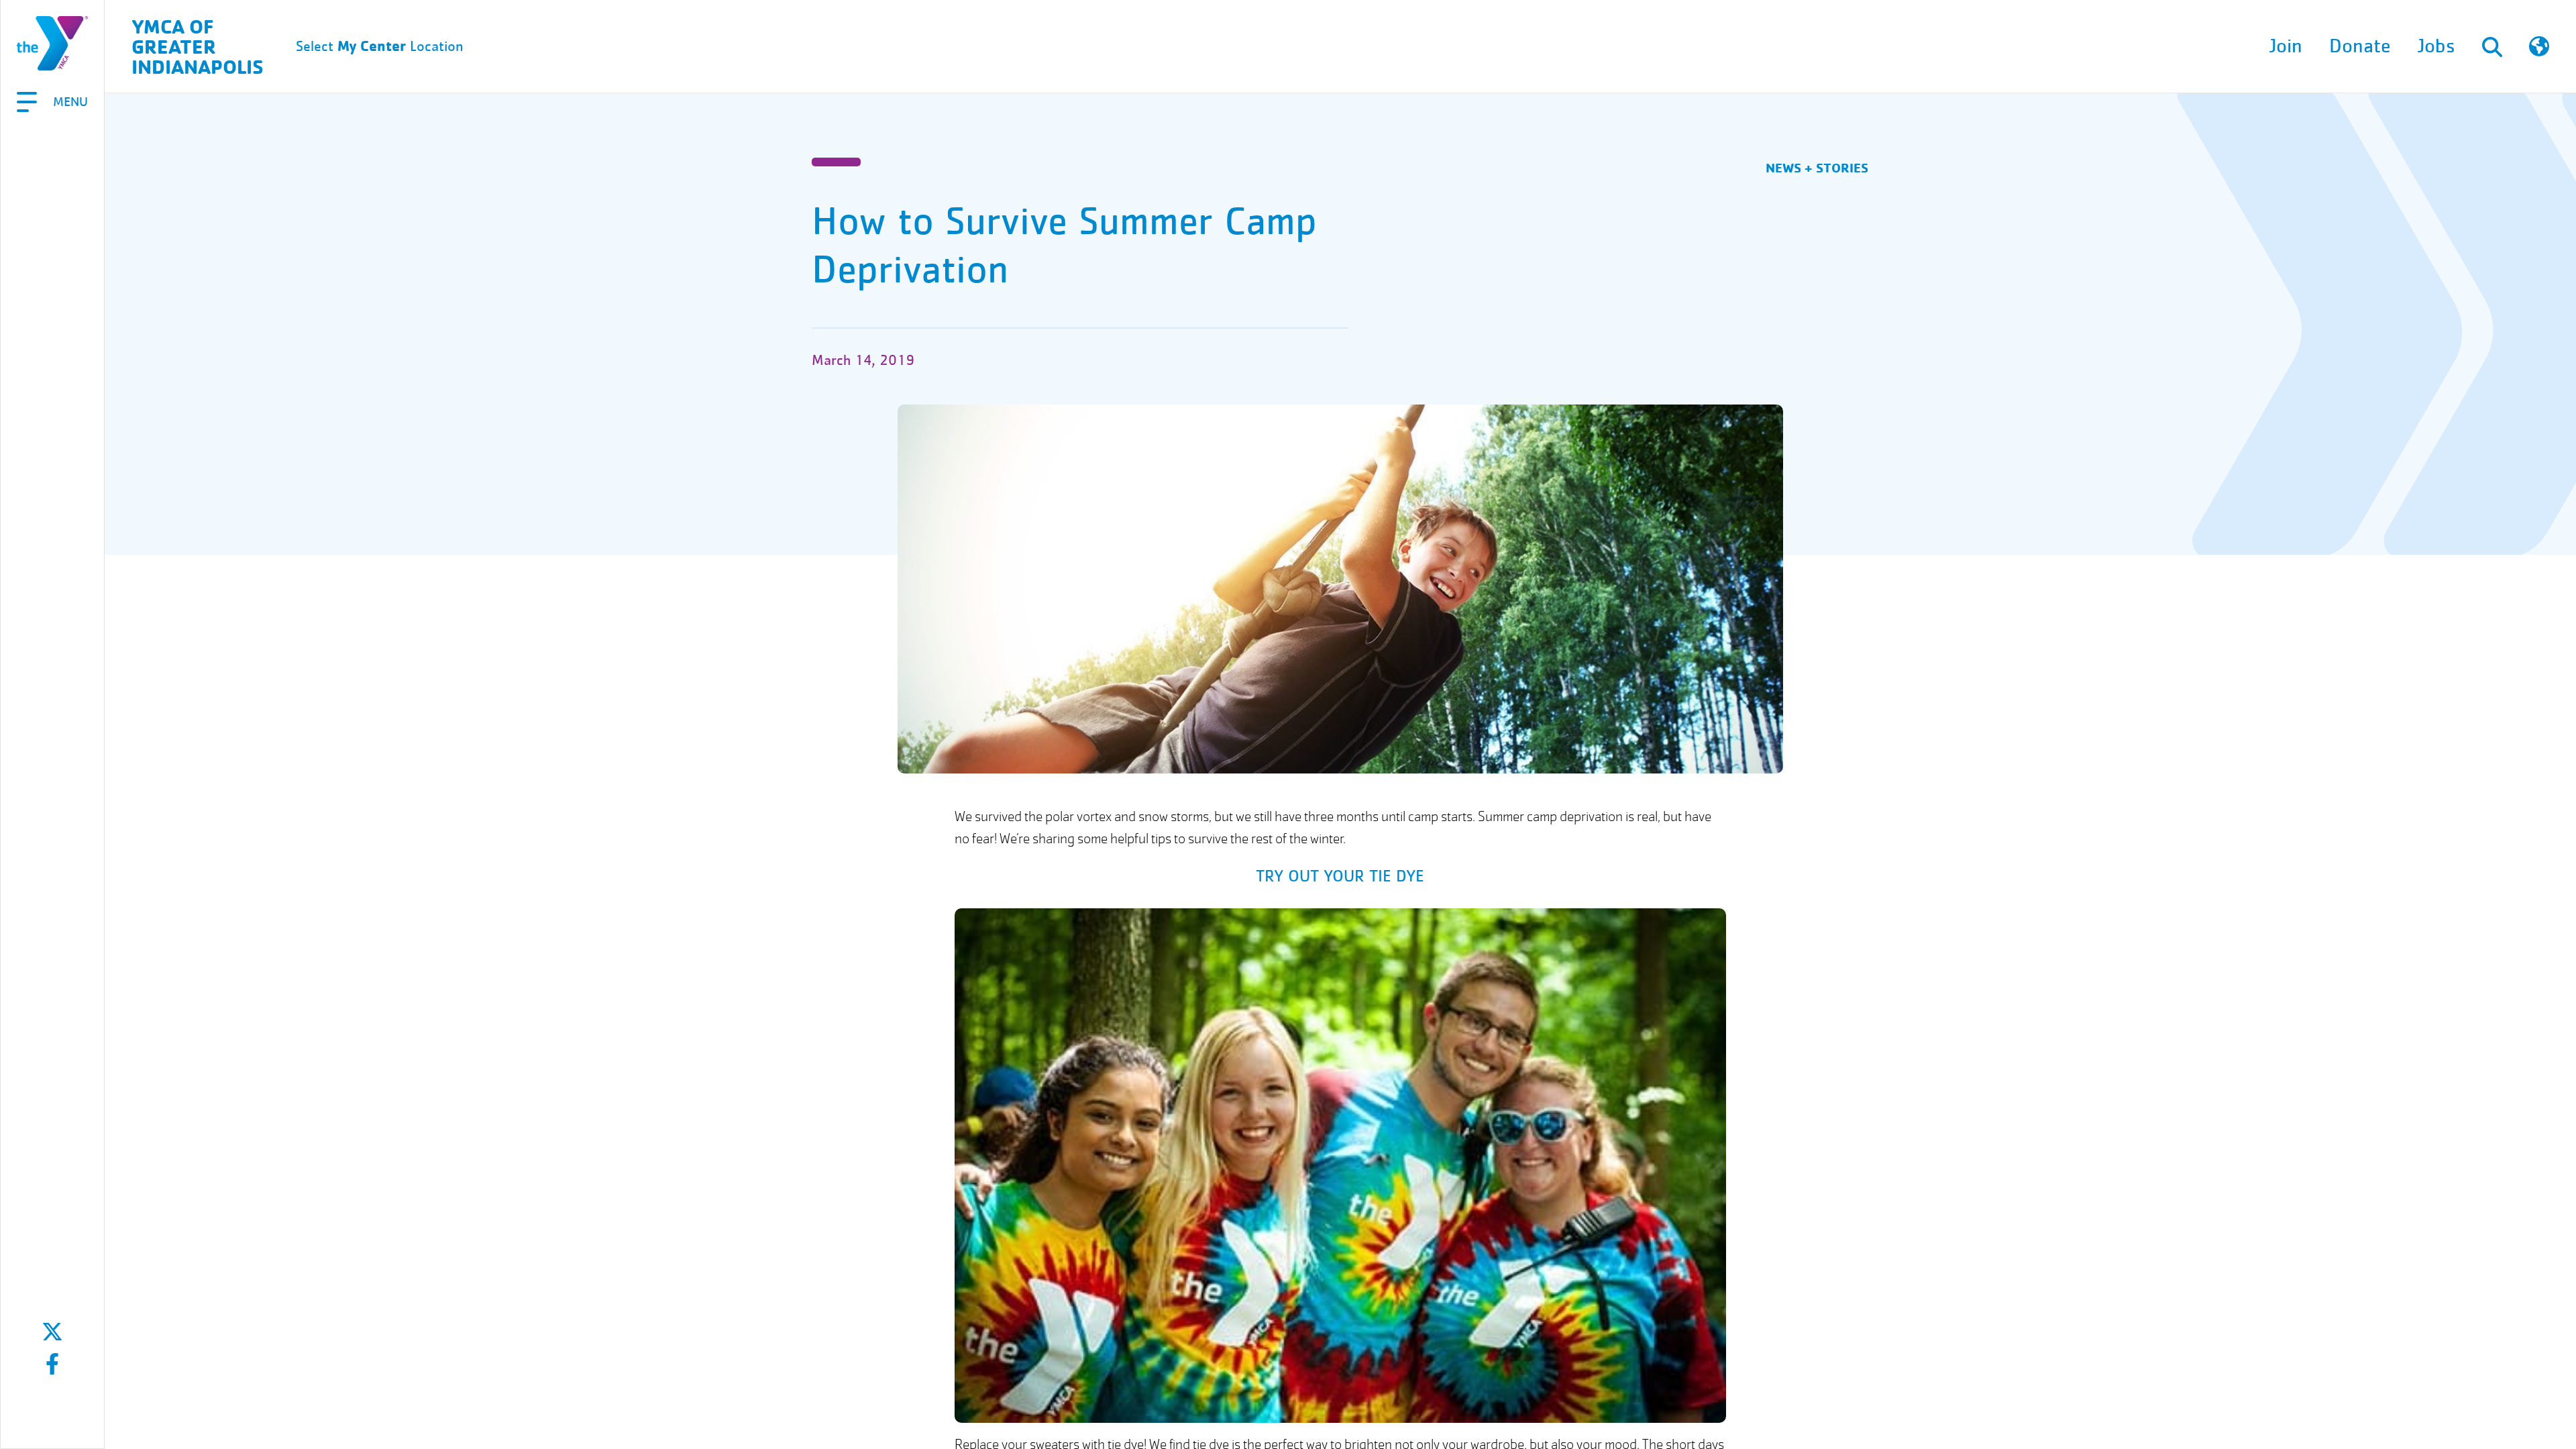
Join (2286, 46)
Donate (2360, 46)
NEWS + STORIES (1817, 167)
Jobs (2436, 46)
